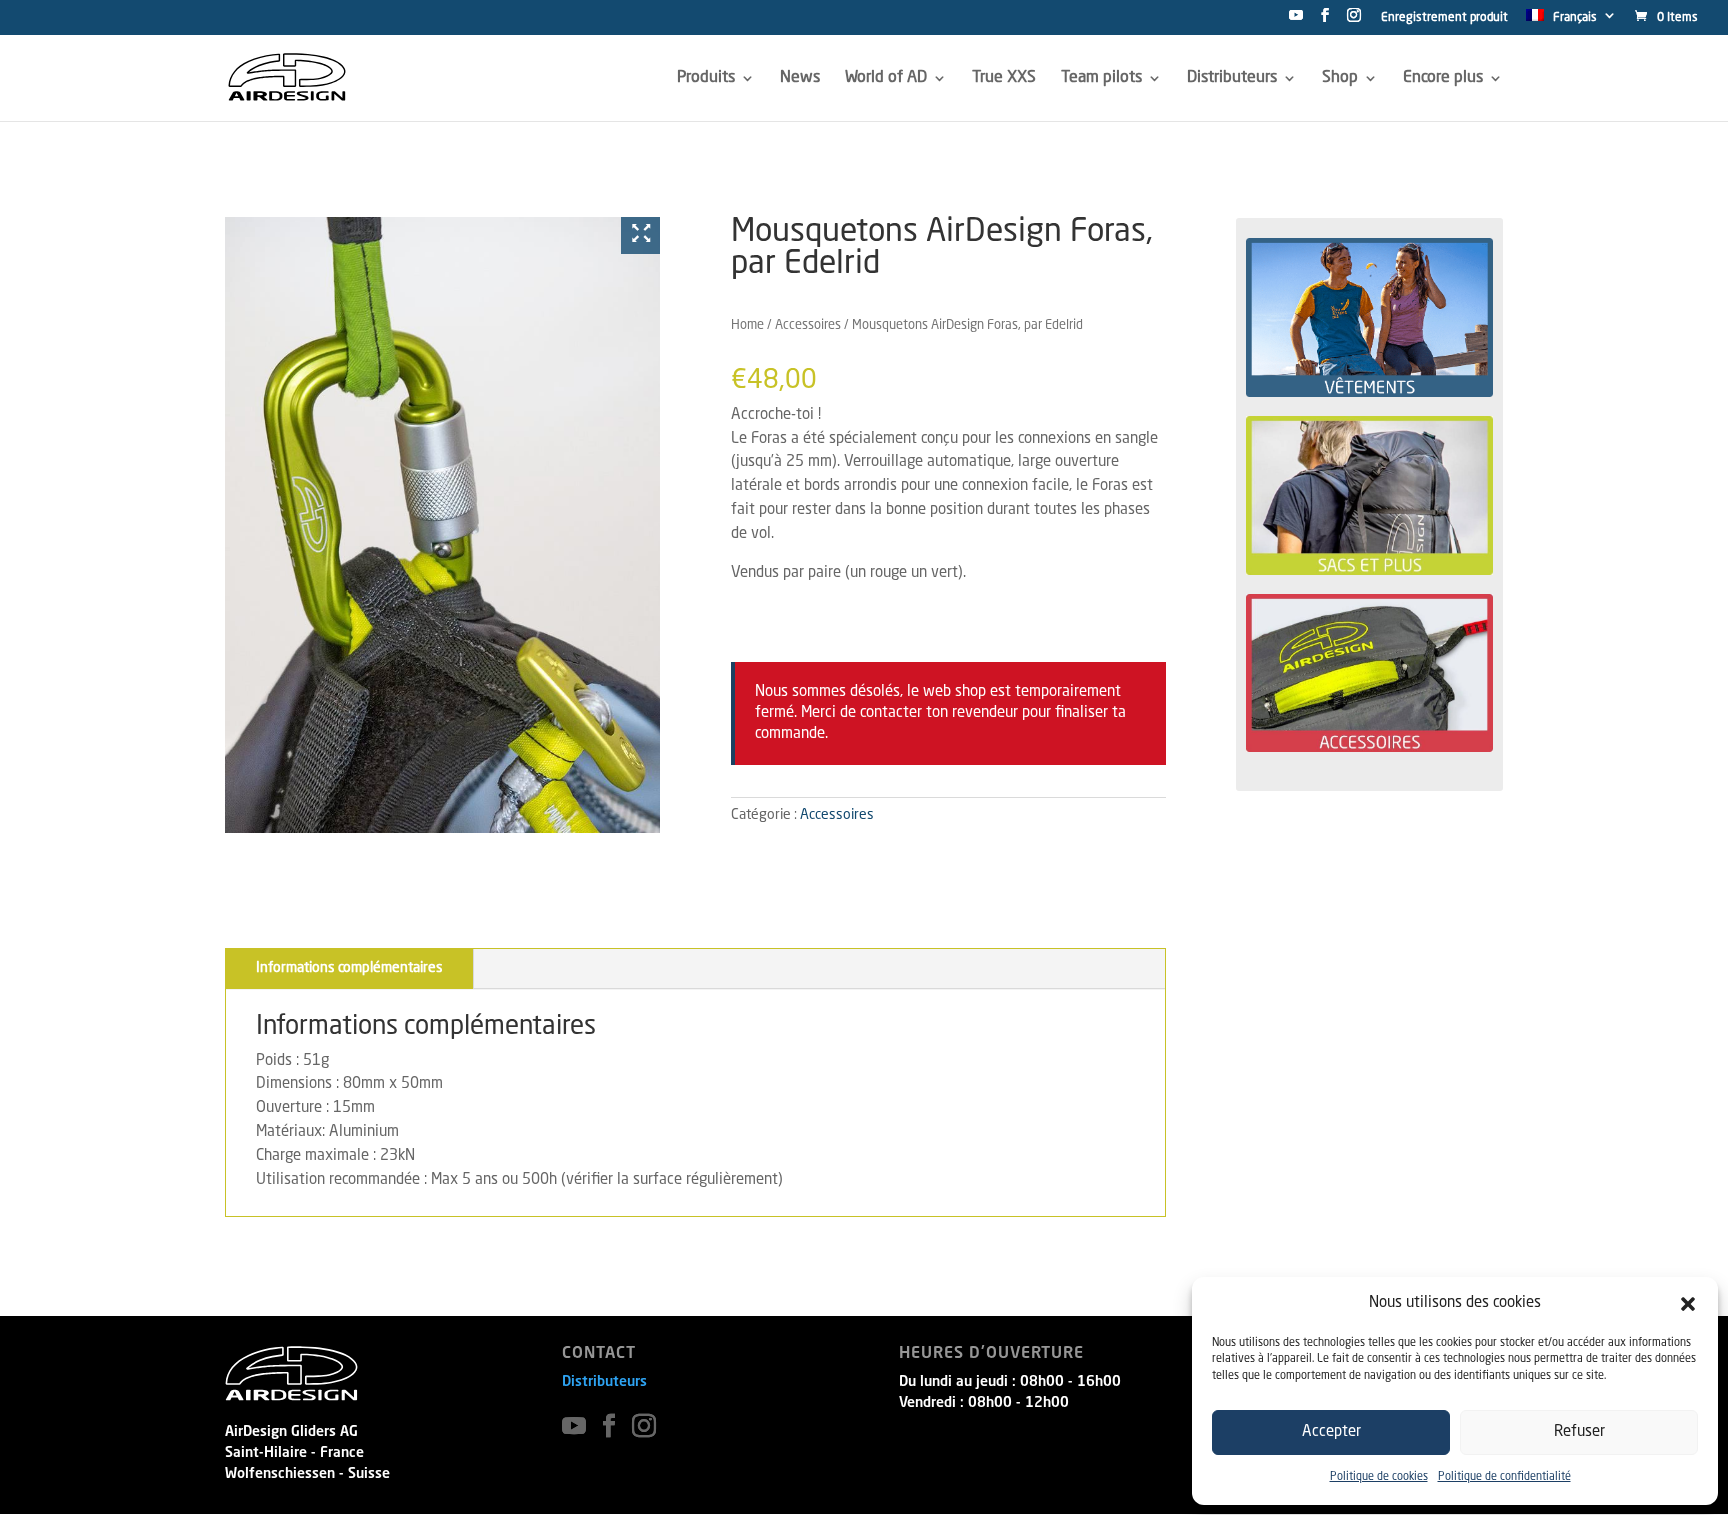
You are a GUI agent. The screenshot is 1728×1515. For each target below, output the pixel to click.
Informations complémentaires (349, 918)
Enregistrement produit (1444, 18)
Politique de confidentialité (1504, 1477)
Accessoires (808, 325)
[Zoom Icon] (641, 235)
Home (747, 325)
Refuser (1579, 1432)
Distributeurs (604, 1332)
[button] (1688, 1304)
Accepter (1331, 1432)
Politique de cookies (1379, 1477)
